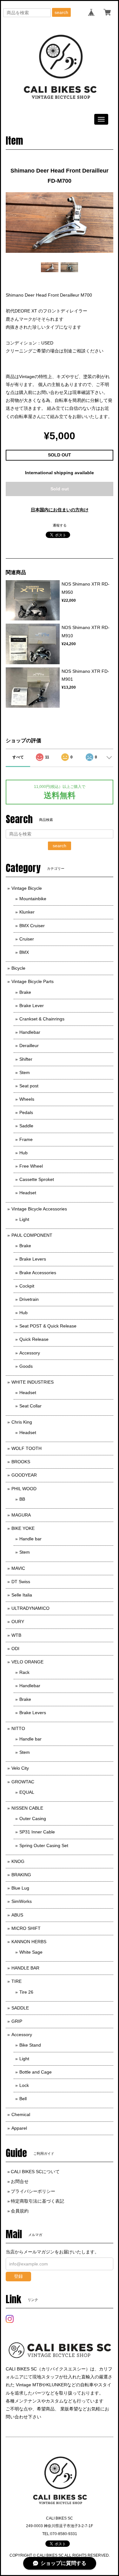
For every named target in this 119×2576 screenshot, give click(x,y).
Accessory (30, 1353)
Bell (23, 2099)
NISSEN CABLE (27, 1808)
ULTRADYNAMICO (30, 1608)
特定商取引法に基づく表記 (37, 2201)
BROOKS (21, 1462)
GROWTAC (23, 1782)
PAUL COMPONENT (32, 1235)
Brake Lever (32, 1006)
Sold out (60, 489)
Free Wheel (31, 1166)
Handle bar (30, 1539)
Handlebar (30, 1032)
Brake (25, 992)
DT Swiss (21, 1582)
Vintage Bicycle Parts (33, 981)
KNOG (18, 1861)
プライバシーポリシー (33, 2191)
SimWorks (22, 1901)
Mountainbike (33, 899)
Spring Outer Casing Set (44, 1845)
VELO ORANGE (27, 1662)
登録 (18, 2276)
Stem (25, 1072)
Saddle (26, 1126)
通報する (60, 525)
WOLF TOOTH (26, 1448)
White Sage (31, 1952)
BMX (24, 952)
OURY (18, 1622)
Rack (24, 1672)
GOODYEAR (24, 1475)
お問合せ (20, 2181)
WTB (16, 1635)
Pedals (26, 1112)
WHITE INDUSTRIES (33, 1382)
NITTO (18, 1728)
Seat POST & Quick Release (48, 1326)
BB (22, 1499)
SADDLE (20, 2008)
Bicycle (18, 968)
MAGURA (21, 1515)
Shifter (26, 1059)
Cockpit (27, 1286)
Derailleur (29, 1045)
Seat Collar (30, 1406)
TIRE (17, 1981)
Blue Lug (20, 1888)
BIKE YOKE (23, 1528)
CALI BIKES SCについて (35, 2172)
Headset (28, 1193)
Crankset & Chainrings (42, 1019)
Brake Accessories (38, 1273)
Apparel (19, 2128)
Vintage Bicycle (27, 888)
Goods (26, 1366)
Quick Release (34, 1339)
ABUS (17, 1915)
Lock (24, 2085)
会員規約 (20, 2211)
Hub (23, 1153)
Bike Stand (30, 2045)
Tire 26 (26, 1992)
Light (24, 1219)
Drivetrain (29, 1299)
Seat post (29, 1086)
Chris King (22, 1422)
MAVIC (18, 1568)
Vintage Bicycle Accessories (39, 1209)
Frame (26, 1139)
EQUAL (27, 1792)
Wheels (27, 1099)
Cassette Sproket (37, 1179)
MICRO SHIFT (26, 1928)
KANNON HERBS (29, 1942)
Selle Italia (22, 1595)
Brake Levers (33, 1259)
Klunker (27, 912)
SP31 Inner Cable (37, 1832)
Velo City (20, 1768)
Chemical (21, 2114)
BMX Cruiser (32, 926)
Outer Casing (33, 1819)
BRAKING (21, 1875)
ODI (15, 1649)
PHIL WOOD (24, 1489)
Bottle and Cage (36, 2072)
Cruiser (27, 939)
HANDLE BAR (25, 1968)
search (61, 12)
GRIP (17, 2021)
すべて (18, 757)
